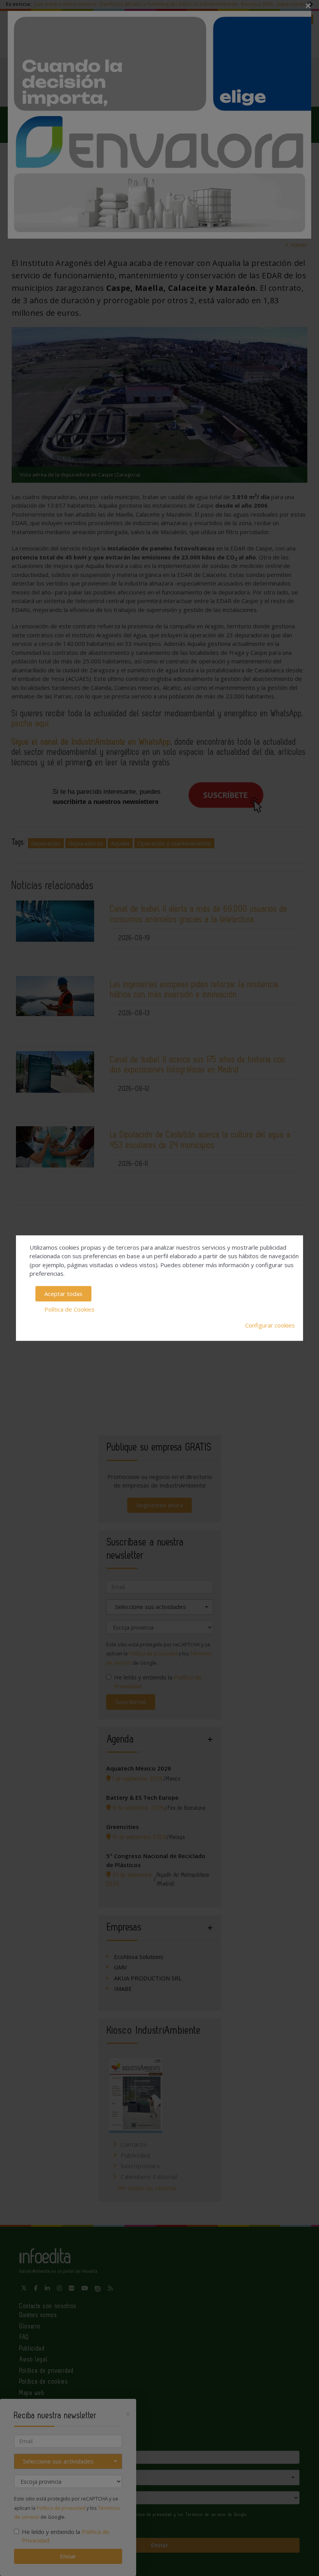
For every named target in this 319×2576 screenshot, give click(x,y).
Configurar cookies (270, 1325)
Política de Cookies (69, 1309)
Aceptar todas (63, 1294)
